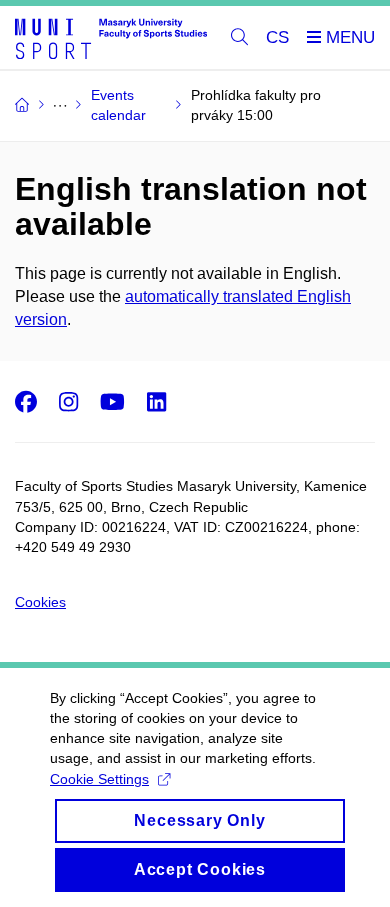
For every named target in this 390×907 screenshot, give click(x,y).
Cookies (40, 602)
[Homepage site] (111, 38)
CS (277, 37)
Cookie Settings (99, 779)
